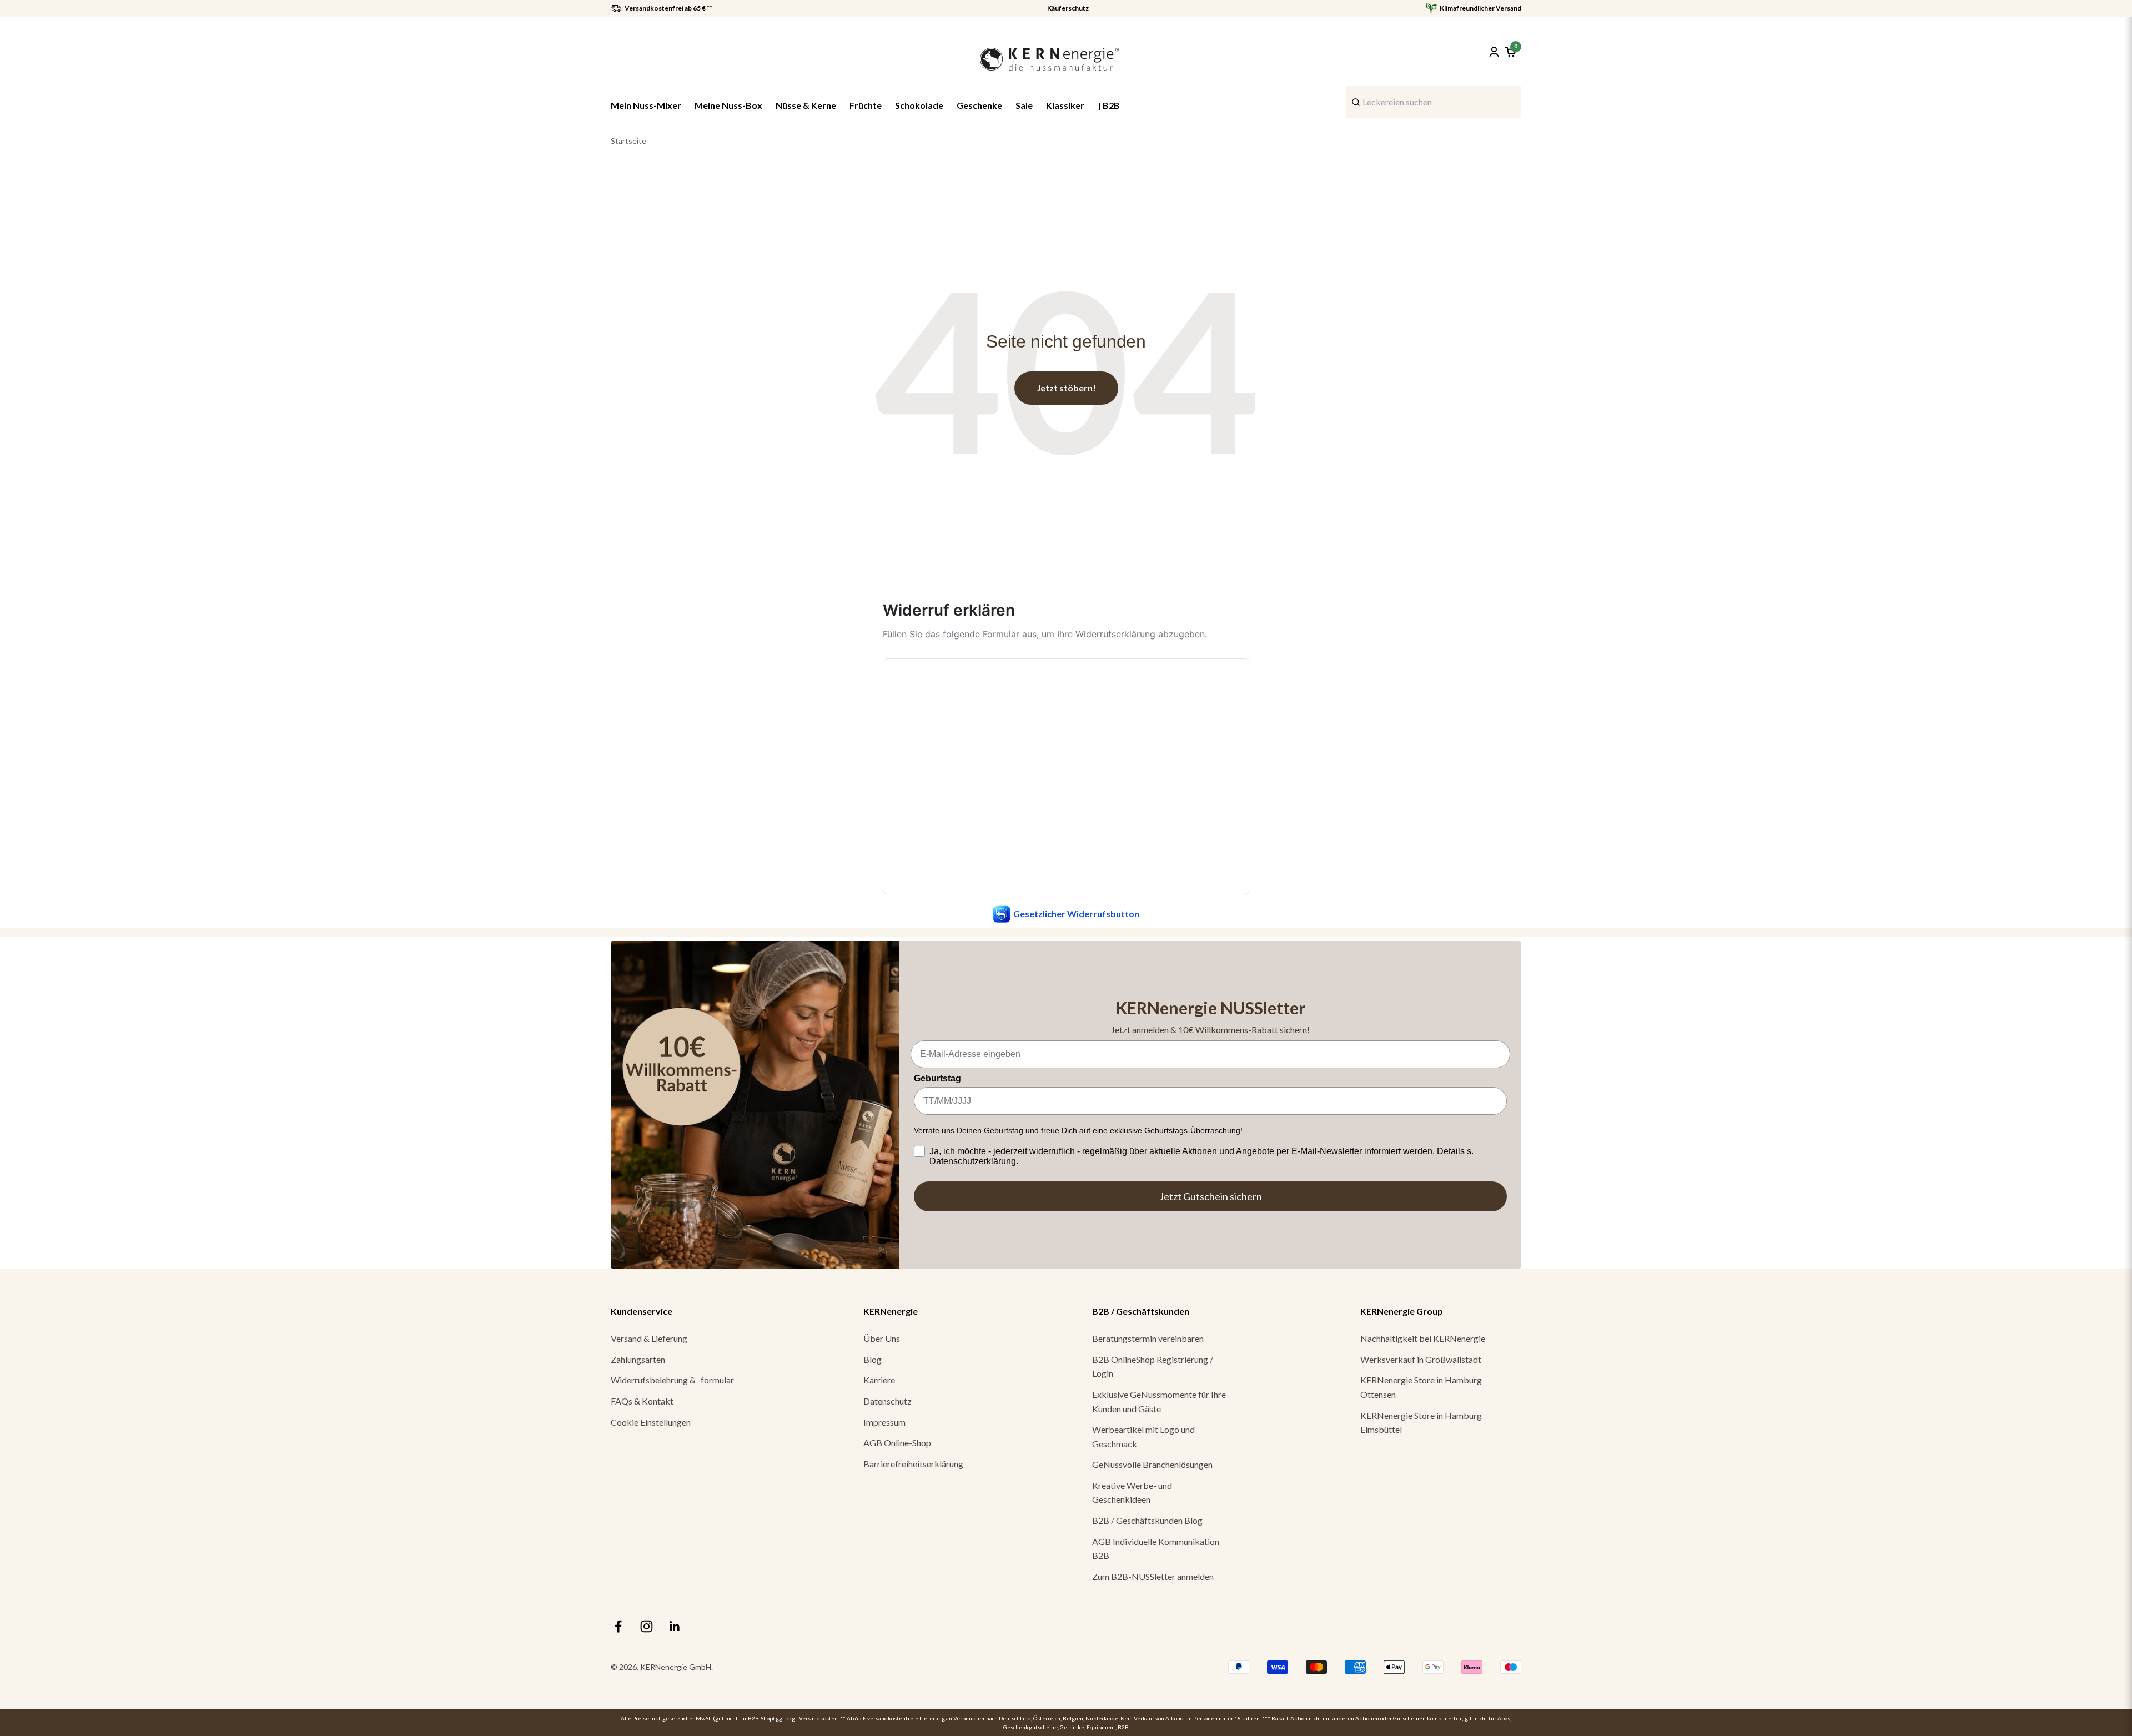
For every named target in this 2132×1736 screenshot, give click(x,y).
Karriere (879, 1380)
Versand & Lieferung (649, 1338)
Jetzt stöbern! (1066, 388)
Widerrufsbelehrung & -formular (672, 1380)
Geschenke (979, 105)
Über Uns (882, 1338)
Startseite (628, 141)
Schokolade (919, 105)
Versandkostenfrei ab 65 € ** (668, 8)
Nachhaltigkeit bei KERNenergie (1423, 1338)
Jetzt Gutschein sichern (1211, 1196)
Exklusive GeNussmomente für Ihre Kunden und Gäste (1159, 1402)
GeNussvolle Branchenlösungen (1152, 1464)
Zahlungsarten (638, 1359)
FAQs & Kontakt (642, 1401)
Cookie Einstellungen (651, 1422)
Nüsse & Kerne (806, 105)
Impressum (884, 1422)
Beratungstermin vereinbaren (1148, 1338)
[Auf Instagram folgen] (647, 1626)
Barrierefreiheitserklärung (913, 1464)
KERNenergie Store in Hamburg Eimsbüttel (1421, 1423)
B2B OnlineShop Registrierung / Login (1153, 1367)
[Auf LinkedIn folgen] (675, 1626)
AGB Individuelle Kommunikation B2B (1156, 1549)
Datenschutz (888, 1401)
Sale (1024, 105)
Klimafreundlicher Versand (1480, 8)
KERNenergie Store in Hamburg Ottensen (1421, 1387)
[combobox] (1434, 102)
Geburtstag (937, 1078)
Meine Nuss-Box (728, 105)
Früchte (866, 105)
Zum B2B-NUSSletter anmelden (1153, 1576)
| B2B (1109, 105)
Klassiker (1065, 105)
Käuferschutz (1068, 8)
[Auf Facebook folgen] (618, 1626)
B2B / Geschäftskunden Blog (1147, 1520)
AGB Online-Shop (897, 1443)
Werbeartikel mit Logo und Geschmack (1143, 1436)
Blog (873, 1359)
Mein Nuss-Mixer (646, 105)
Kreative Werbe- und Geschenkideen (1132, 1493)
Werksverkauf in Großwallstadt (1421, 1359)
